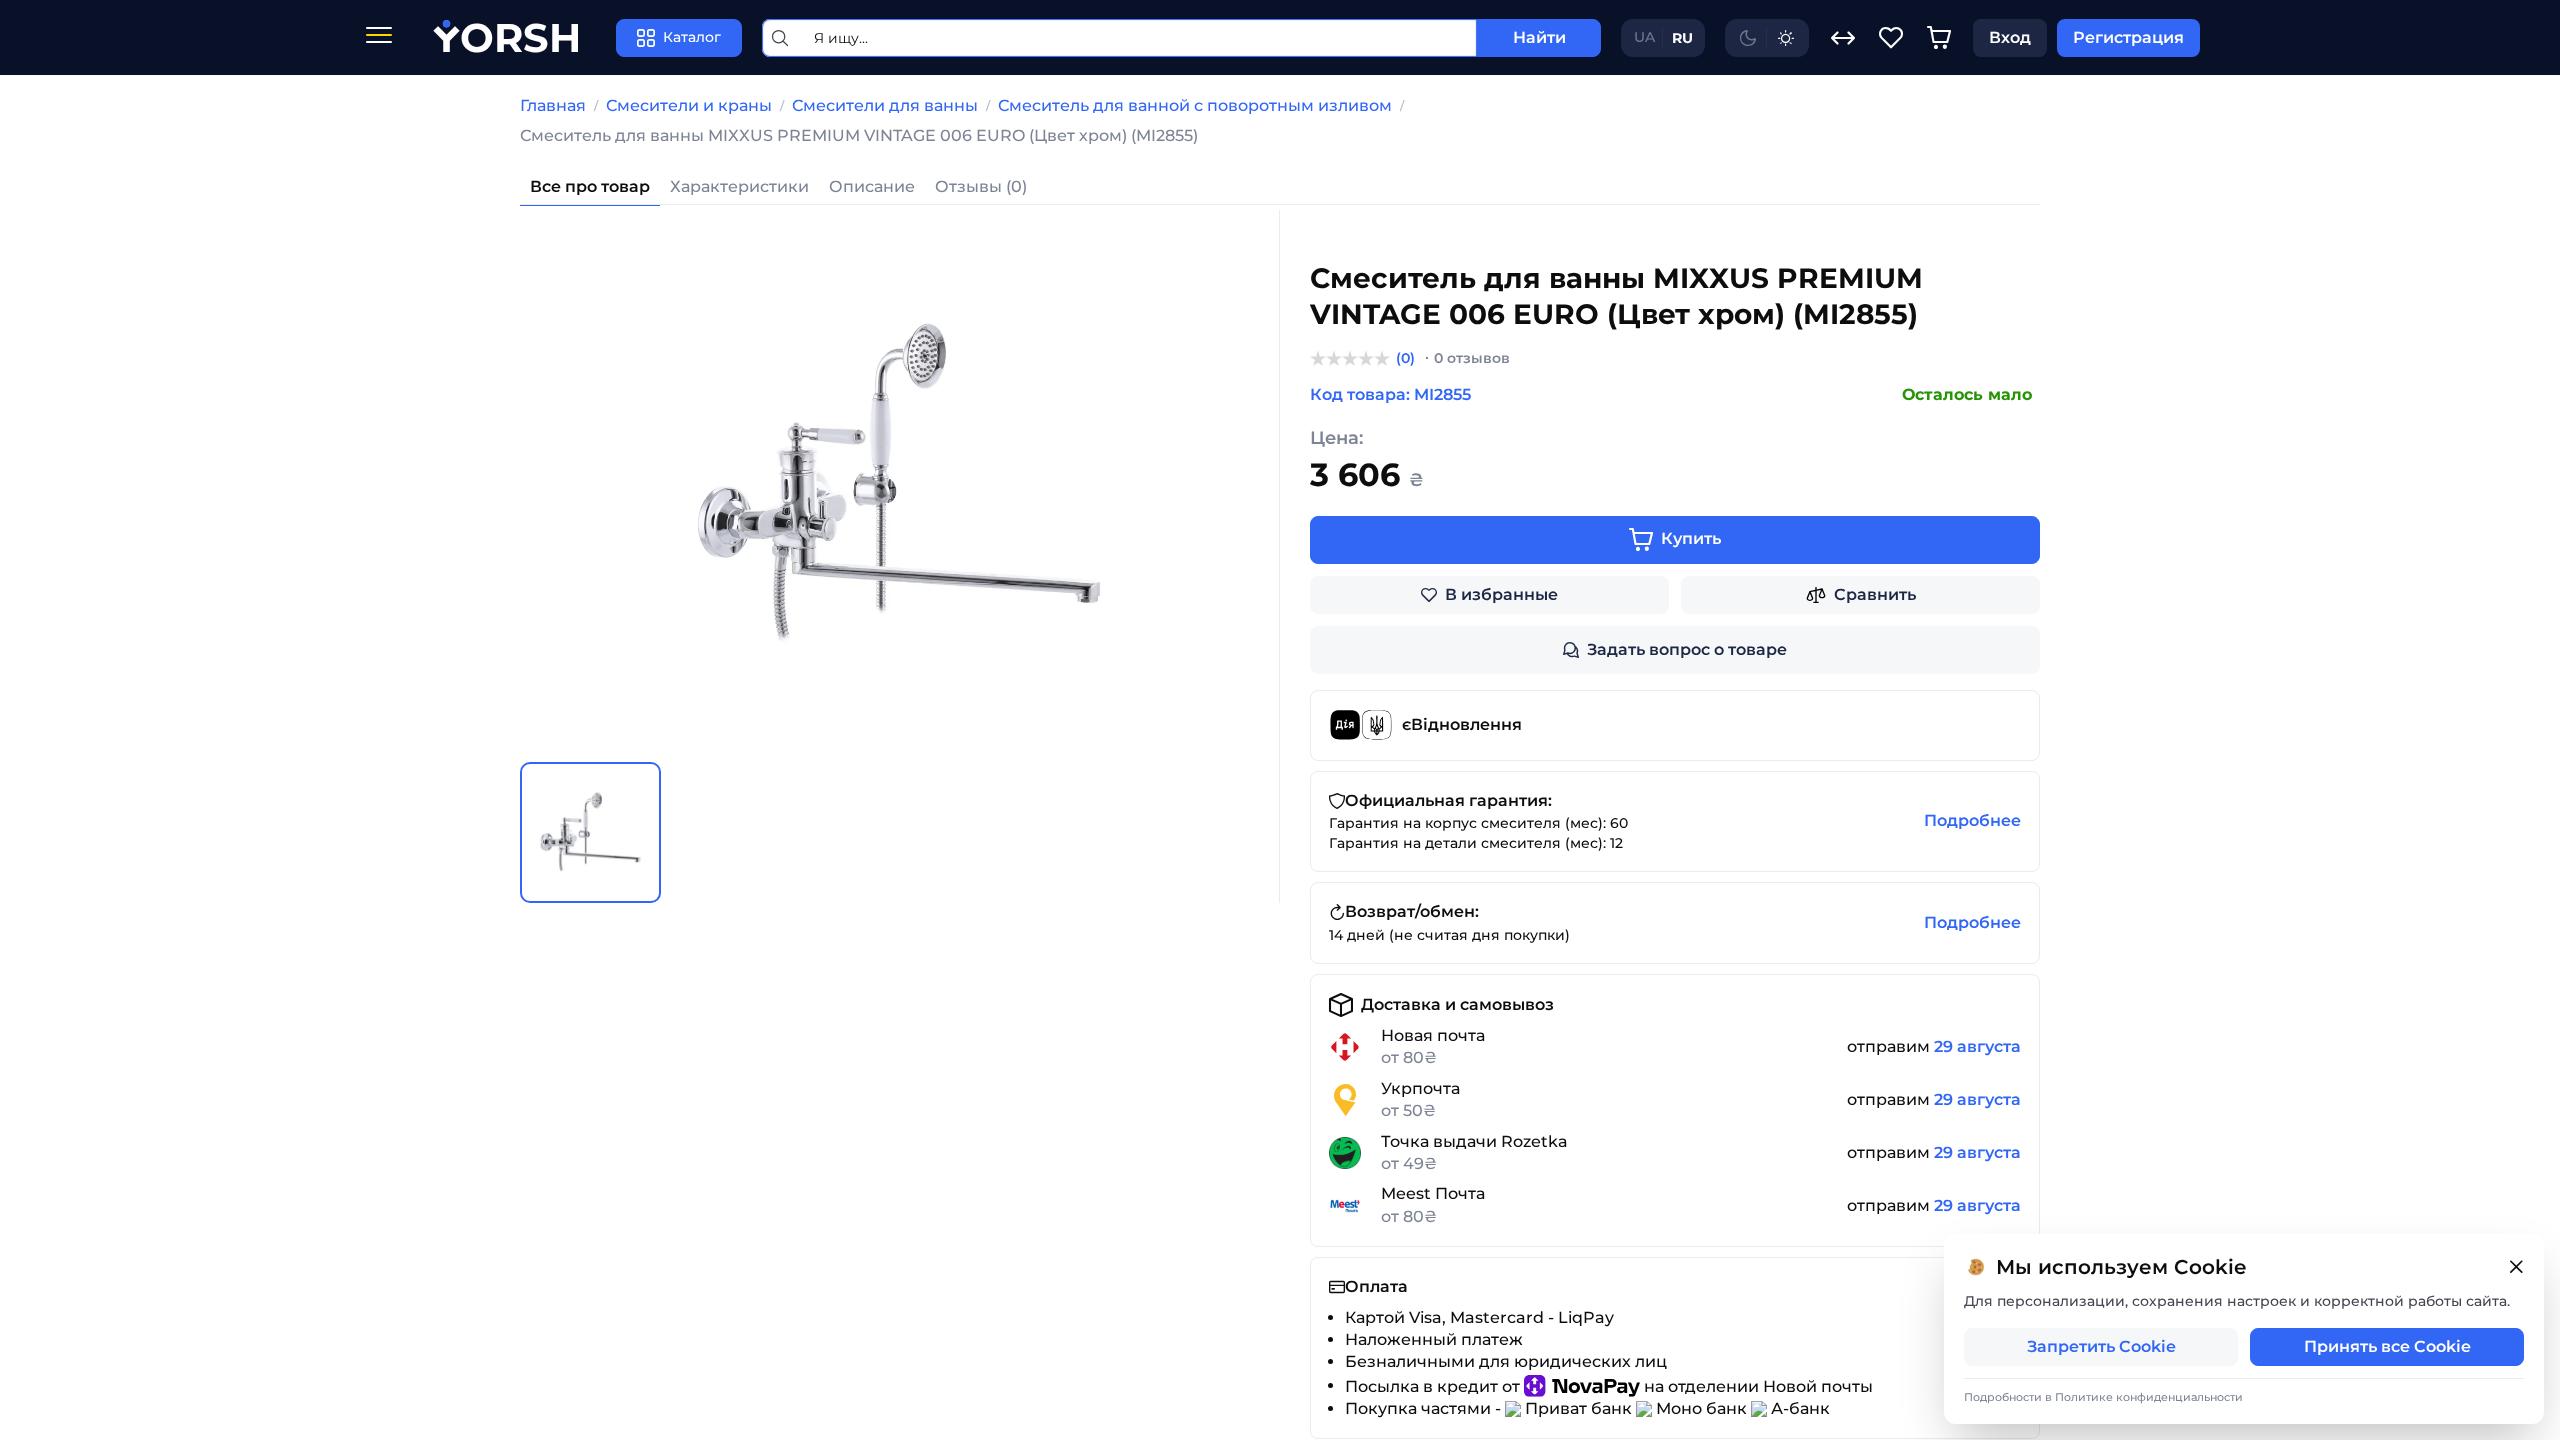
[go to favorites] (1891, 38)
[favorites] (1891, 38)
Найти (1539, 37)
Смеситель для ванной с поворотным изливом (1195, 105)
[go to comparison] (1843, 38)
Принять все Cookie (2387, 1346)
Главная (553, 105)
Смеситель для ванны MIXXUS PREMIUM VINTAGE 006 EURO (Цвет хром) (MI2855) (859, 135)
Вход (2010, 37)
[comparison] (1843, 38)
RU (1682, 38)
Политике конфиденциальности (2149, 1397)
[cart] (1939, 38)
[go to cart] (1939, 38)
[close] (2516, 1267)
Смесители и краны (689, 105)
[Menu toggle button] (379, 37)
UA (1644, 37)
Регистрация (2128, 37)
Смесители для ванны (885, 105)
